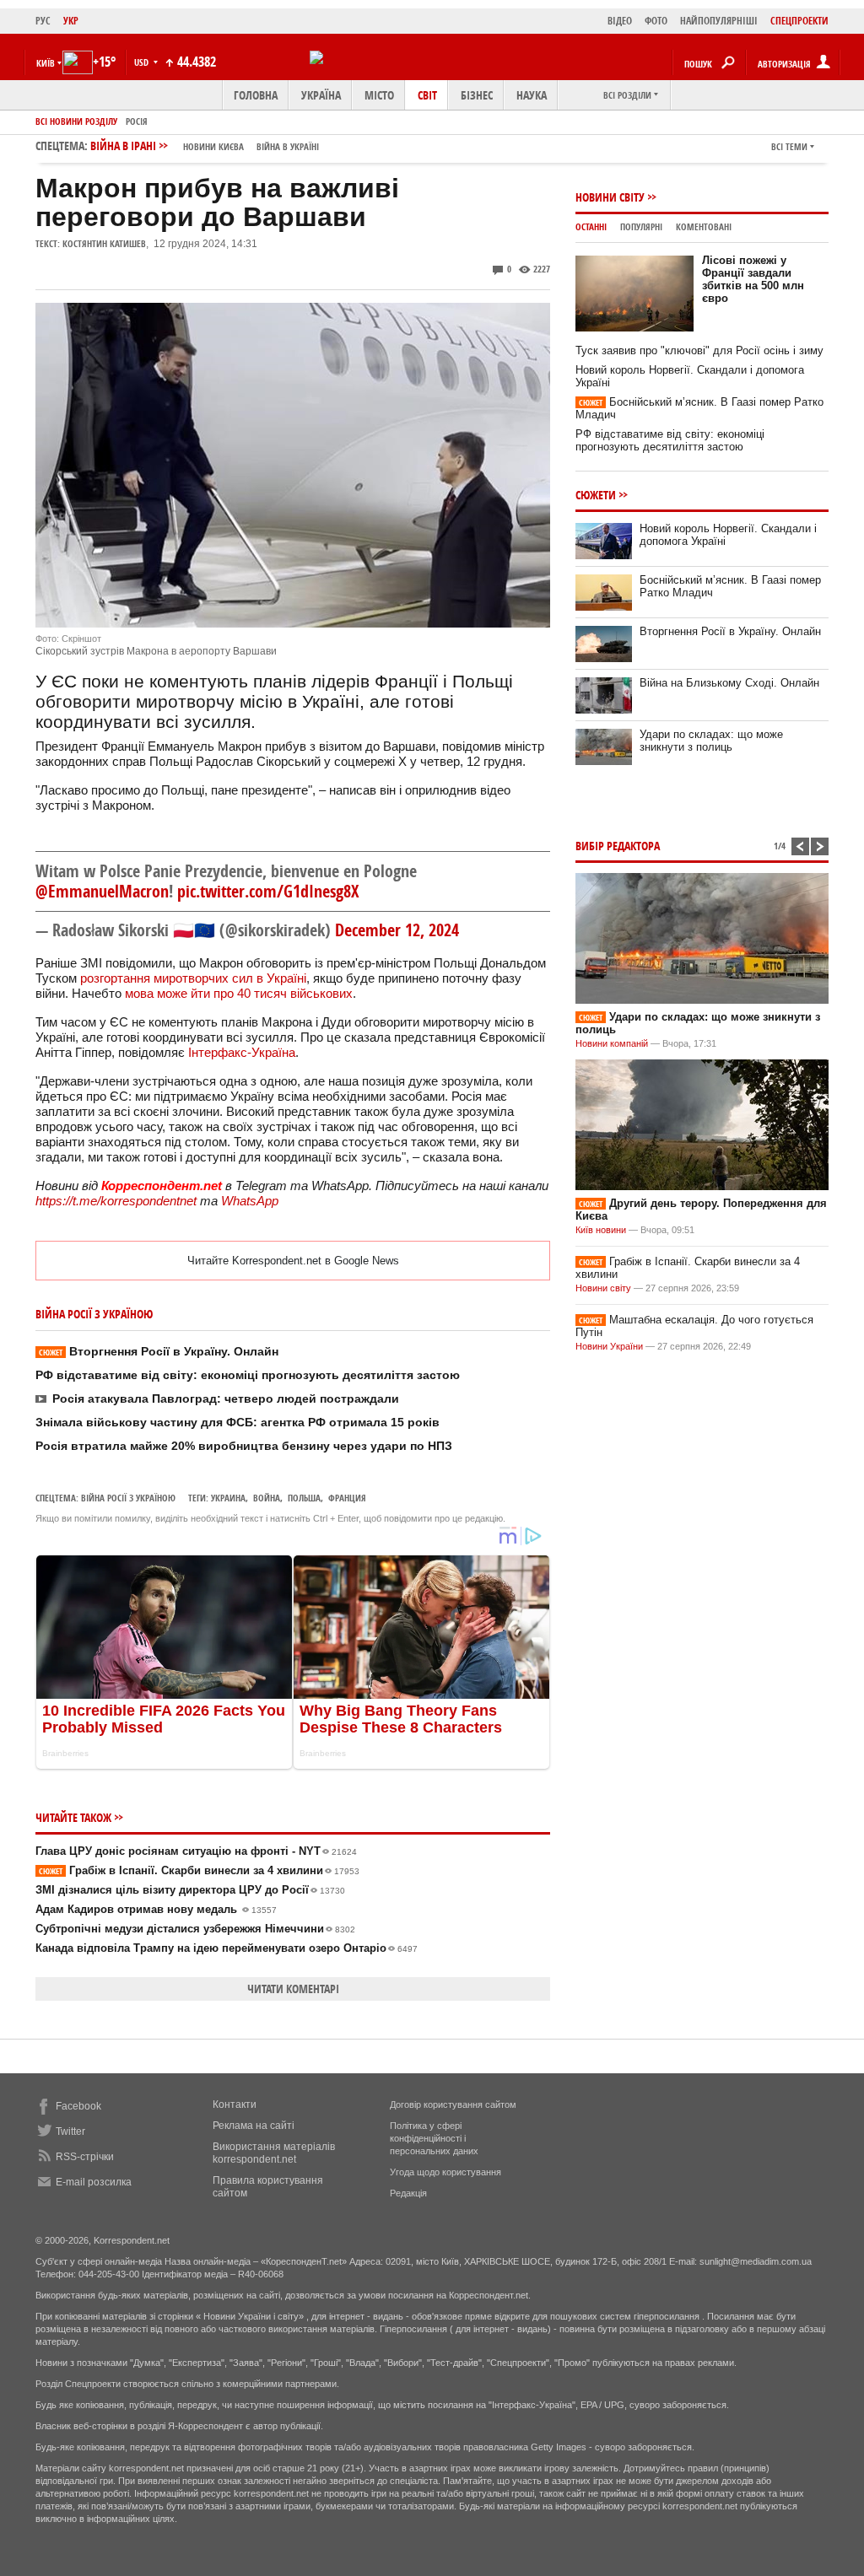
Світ (427, 95)
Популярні (641, 226)
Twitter (70, 2131)
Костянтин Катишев (104, 243)
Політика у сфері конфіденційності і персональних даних (434, 2138)
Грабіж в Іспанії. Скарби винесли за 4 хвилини (199, 1870)
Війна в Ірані (205, 146)
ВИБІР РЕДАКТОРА (618, 846)
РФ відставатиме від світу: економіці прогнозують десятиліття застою (248, 1375)
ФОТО (656, 21)
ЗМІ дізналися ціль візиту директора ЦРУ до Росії (190, 1890)
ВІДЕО (620, 21)
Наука (532, 95)
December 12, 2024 (397, 930)
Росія (137, 121)
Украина (228, 1498)
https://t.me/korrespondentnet (116, 1201)
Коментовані (704, 226)
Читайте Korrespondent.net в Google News (293, 1261)
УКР (71, 21)
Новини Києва (213, 146)
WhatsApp (250, 1201)
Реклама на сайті (254, 2126)
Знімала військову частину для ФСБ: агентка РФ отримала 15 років (238, 1422)
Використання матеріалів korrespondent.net (274, 2153)
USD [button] (143, 62)
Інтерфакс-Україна (242, 1052)
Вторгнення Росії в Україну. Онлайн (159, 1351)
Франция (347, 1498)
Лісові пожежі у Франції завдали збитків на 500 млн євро (753, 279)
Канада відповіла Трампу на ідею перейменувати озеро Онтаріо (227, 1948)
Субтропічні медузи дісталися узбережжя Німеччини (195, 1929)
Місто (379, 95)
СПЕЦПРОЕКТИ (799, 21)
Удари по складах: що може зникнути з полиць (711, 741)
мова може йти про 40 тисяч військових (239, 993)
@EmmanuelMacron (102, 891)
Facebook (78, 2106)
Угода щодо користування (445, 2172)
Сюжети (596, 495)
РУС (43, 21)
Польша (304, 1498)
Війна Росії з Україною (128, 1498)
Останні (591, 226)
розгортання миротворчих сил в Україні (193, 978)
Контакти (235, 2104)
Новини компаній (612, 1043)
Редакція (408, 2193)
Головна (256, 95)
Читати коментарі (293, 1989)
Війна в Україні (288, 146)
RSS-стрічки (85, 2157)
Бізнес (477, 95)
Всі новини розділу (76, 121)
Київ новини (601, 1230)
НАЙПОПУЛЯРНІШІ (719, 21)
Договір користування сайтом (453, 2104)
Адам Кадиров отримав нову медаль (156, 1909)
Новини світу (610, 197)
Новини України (609, 1346)
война (267, 1498)
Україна (321, 95)
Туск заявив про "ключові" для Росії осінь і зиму (699, 350)
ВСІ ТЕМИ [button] (789, 146)
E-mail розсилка (94, 2182)
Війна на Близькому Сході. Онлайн (729, 683)
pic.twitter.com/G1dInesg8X (268, 891)
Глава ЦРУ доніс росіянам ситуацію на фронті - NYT (196, 1851)
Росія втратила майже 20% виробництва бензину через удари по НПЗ (244, 1446)
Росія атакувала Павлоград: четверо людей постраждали (226, 1398)
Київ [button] (46, 63)
